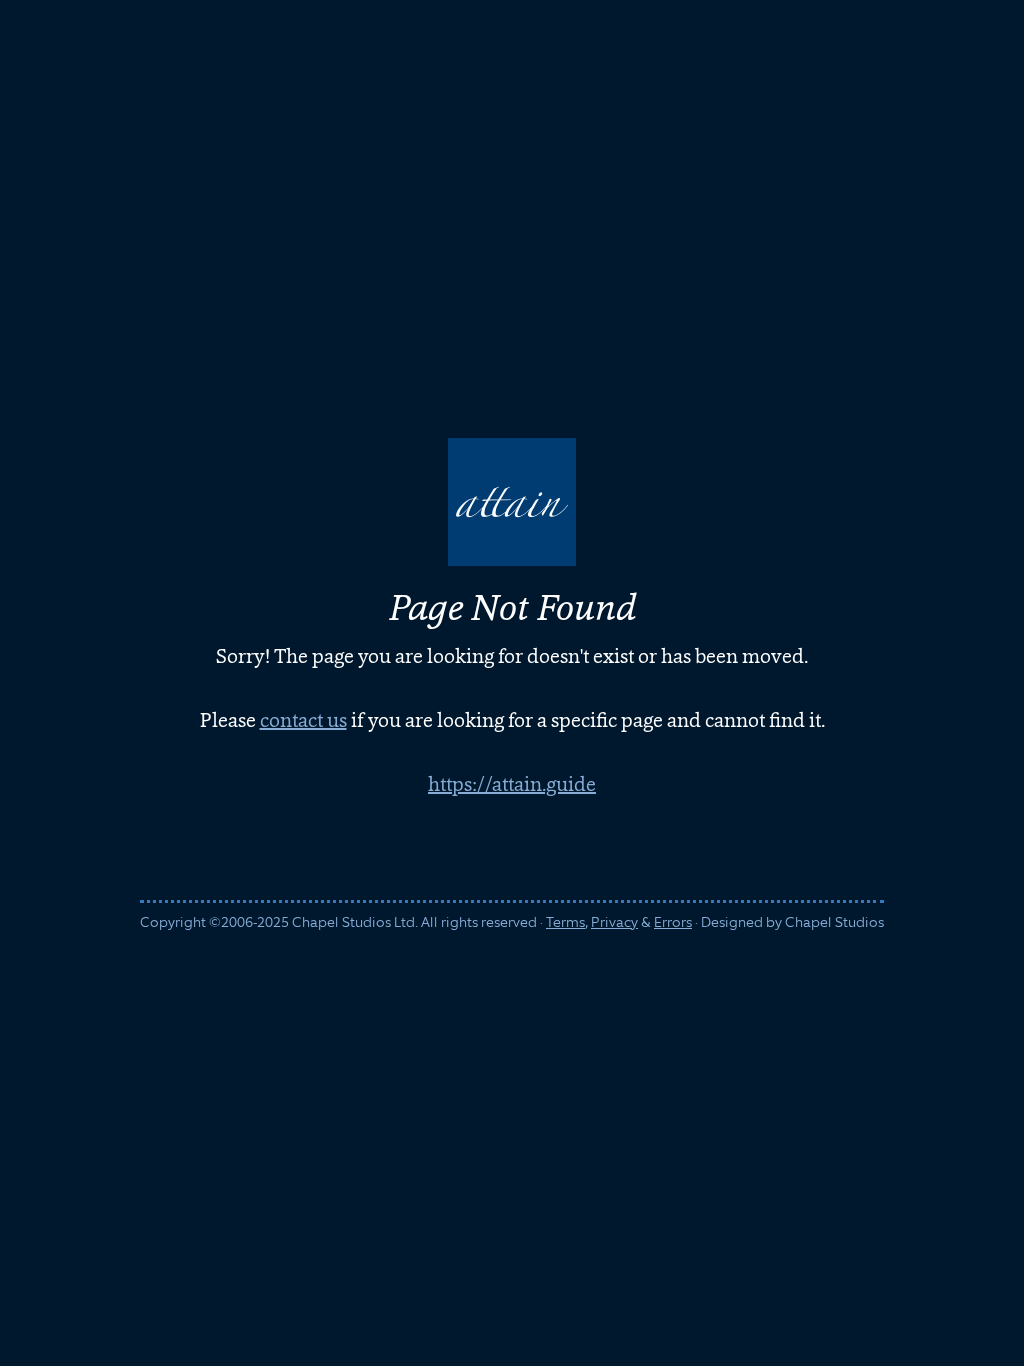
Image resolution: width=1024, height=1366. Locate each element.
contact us (303, 720)
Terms (565, 922)
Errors (673, 922)
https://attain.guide (512, 784)
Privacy (614, 922)
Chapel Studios (834, 922)
